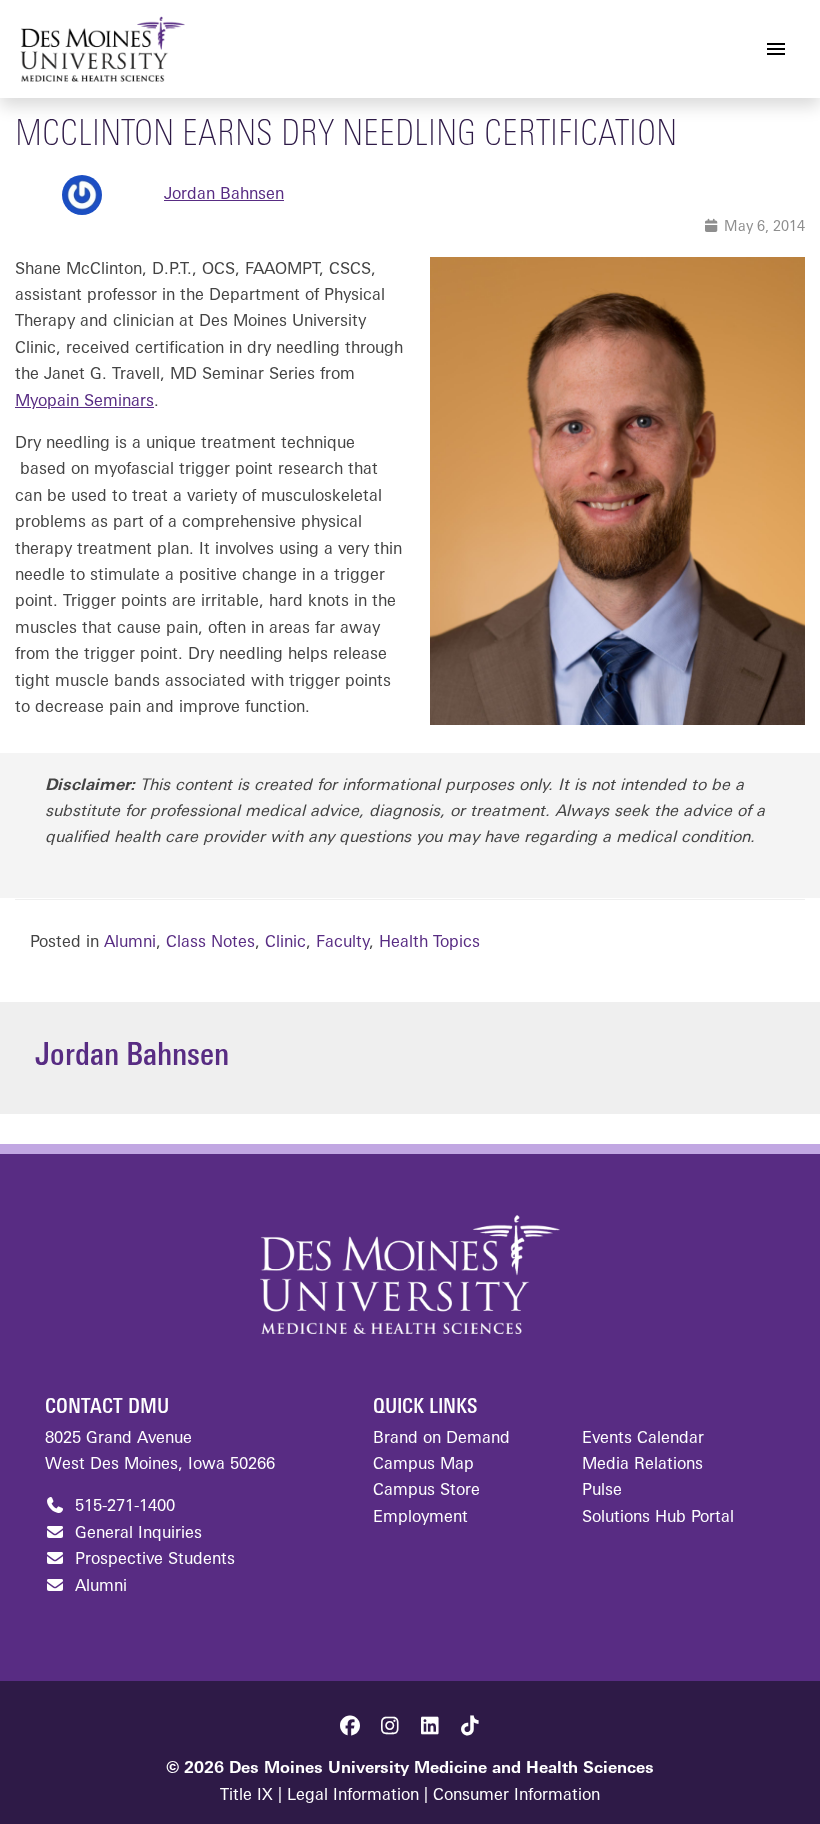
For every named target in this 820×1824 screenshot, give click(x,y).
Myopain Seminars (84, 402)
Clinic (285, 943)
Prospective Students (152, 1560)
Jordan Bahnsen (224, 195)
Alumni (130, 943)
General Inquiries (136, 1534)
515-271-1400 (122, 1507)
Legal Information (353, 1796)
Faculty (342, 943)
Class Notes (210, 943)
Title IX (246, 1796)
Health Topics (429, 943)
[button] (350, 1726)
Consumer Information (516, 1796)
